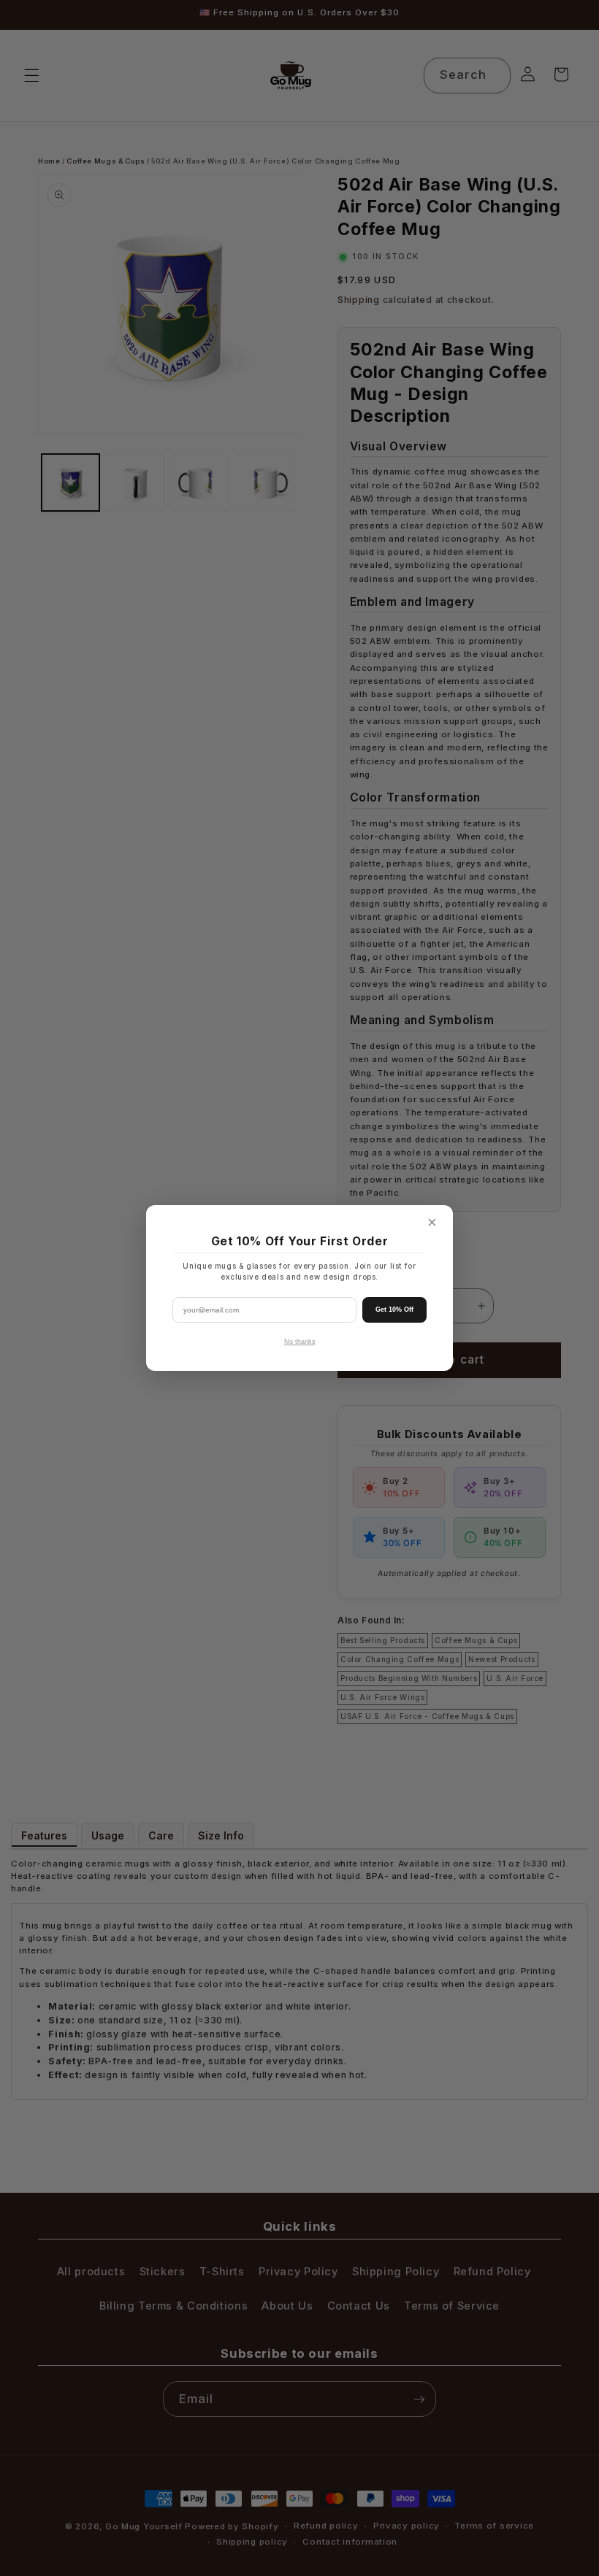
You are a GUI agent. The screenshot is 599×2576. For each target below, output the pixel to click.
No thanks (300, 1342)
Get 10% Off (394, 1310)
